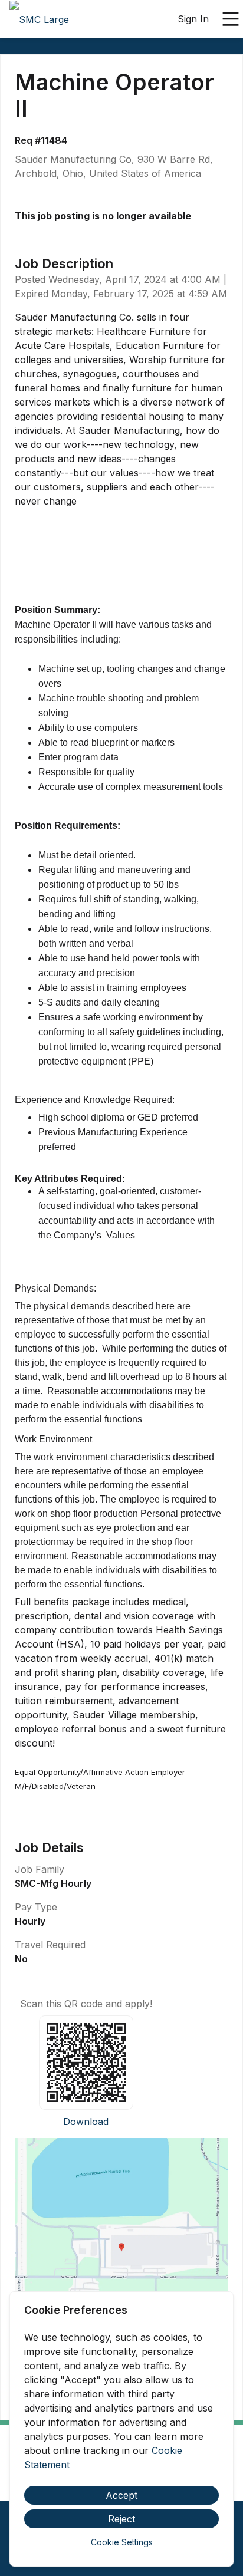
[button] (121, 2251)
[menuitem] (39, 19)
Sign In (193, 19)
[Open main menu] (231, 19)
